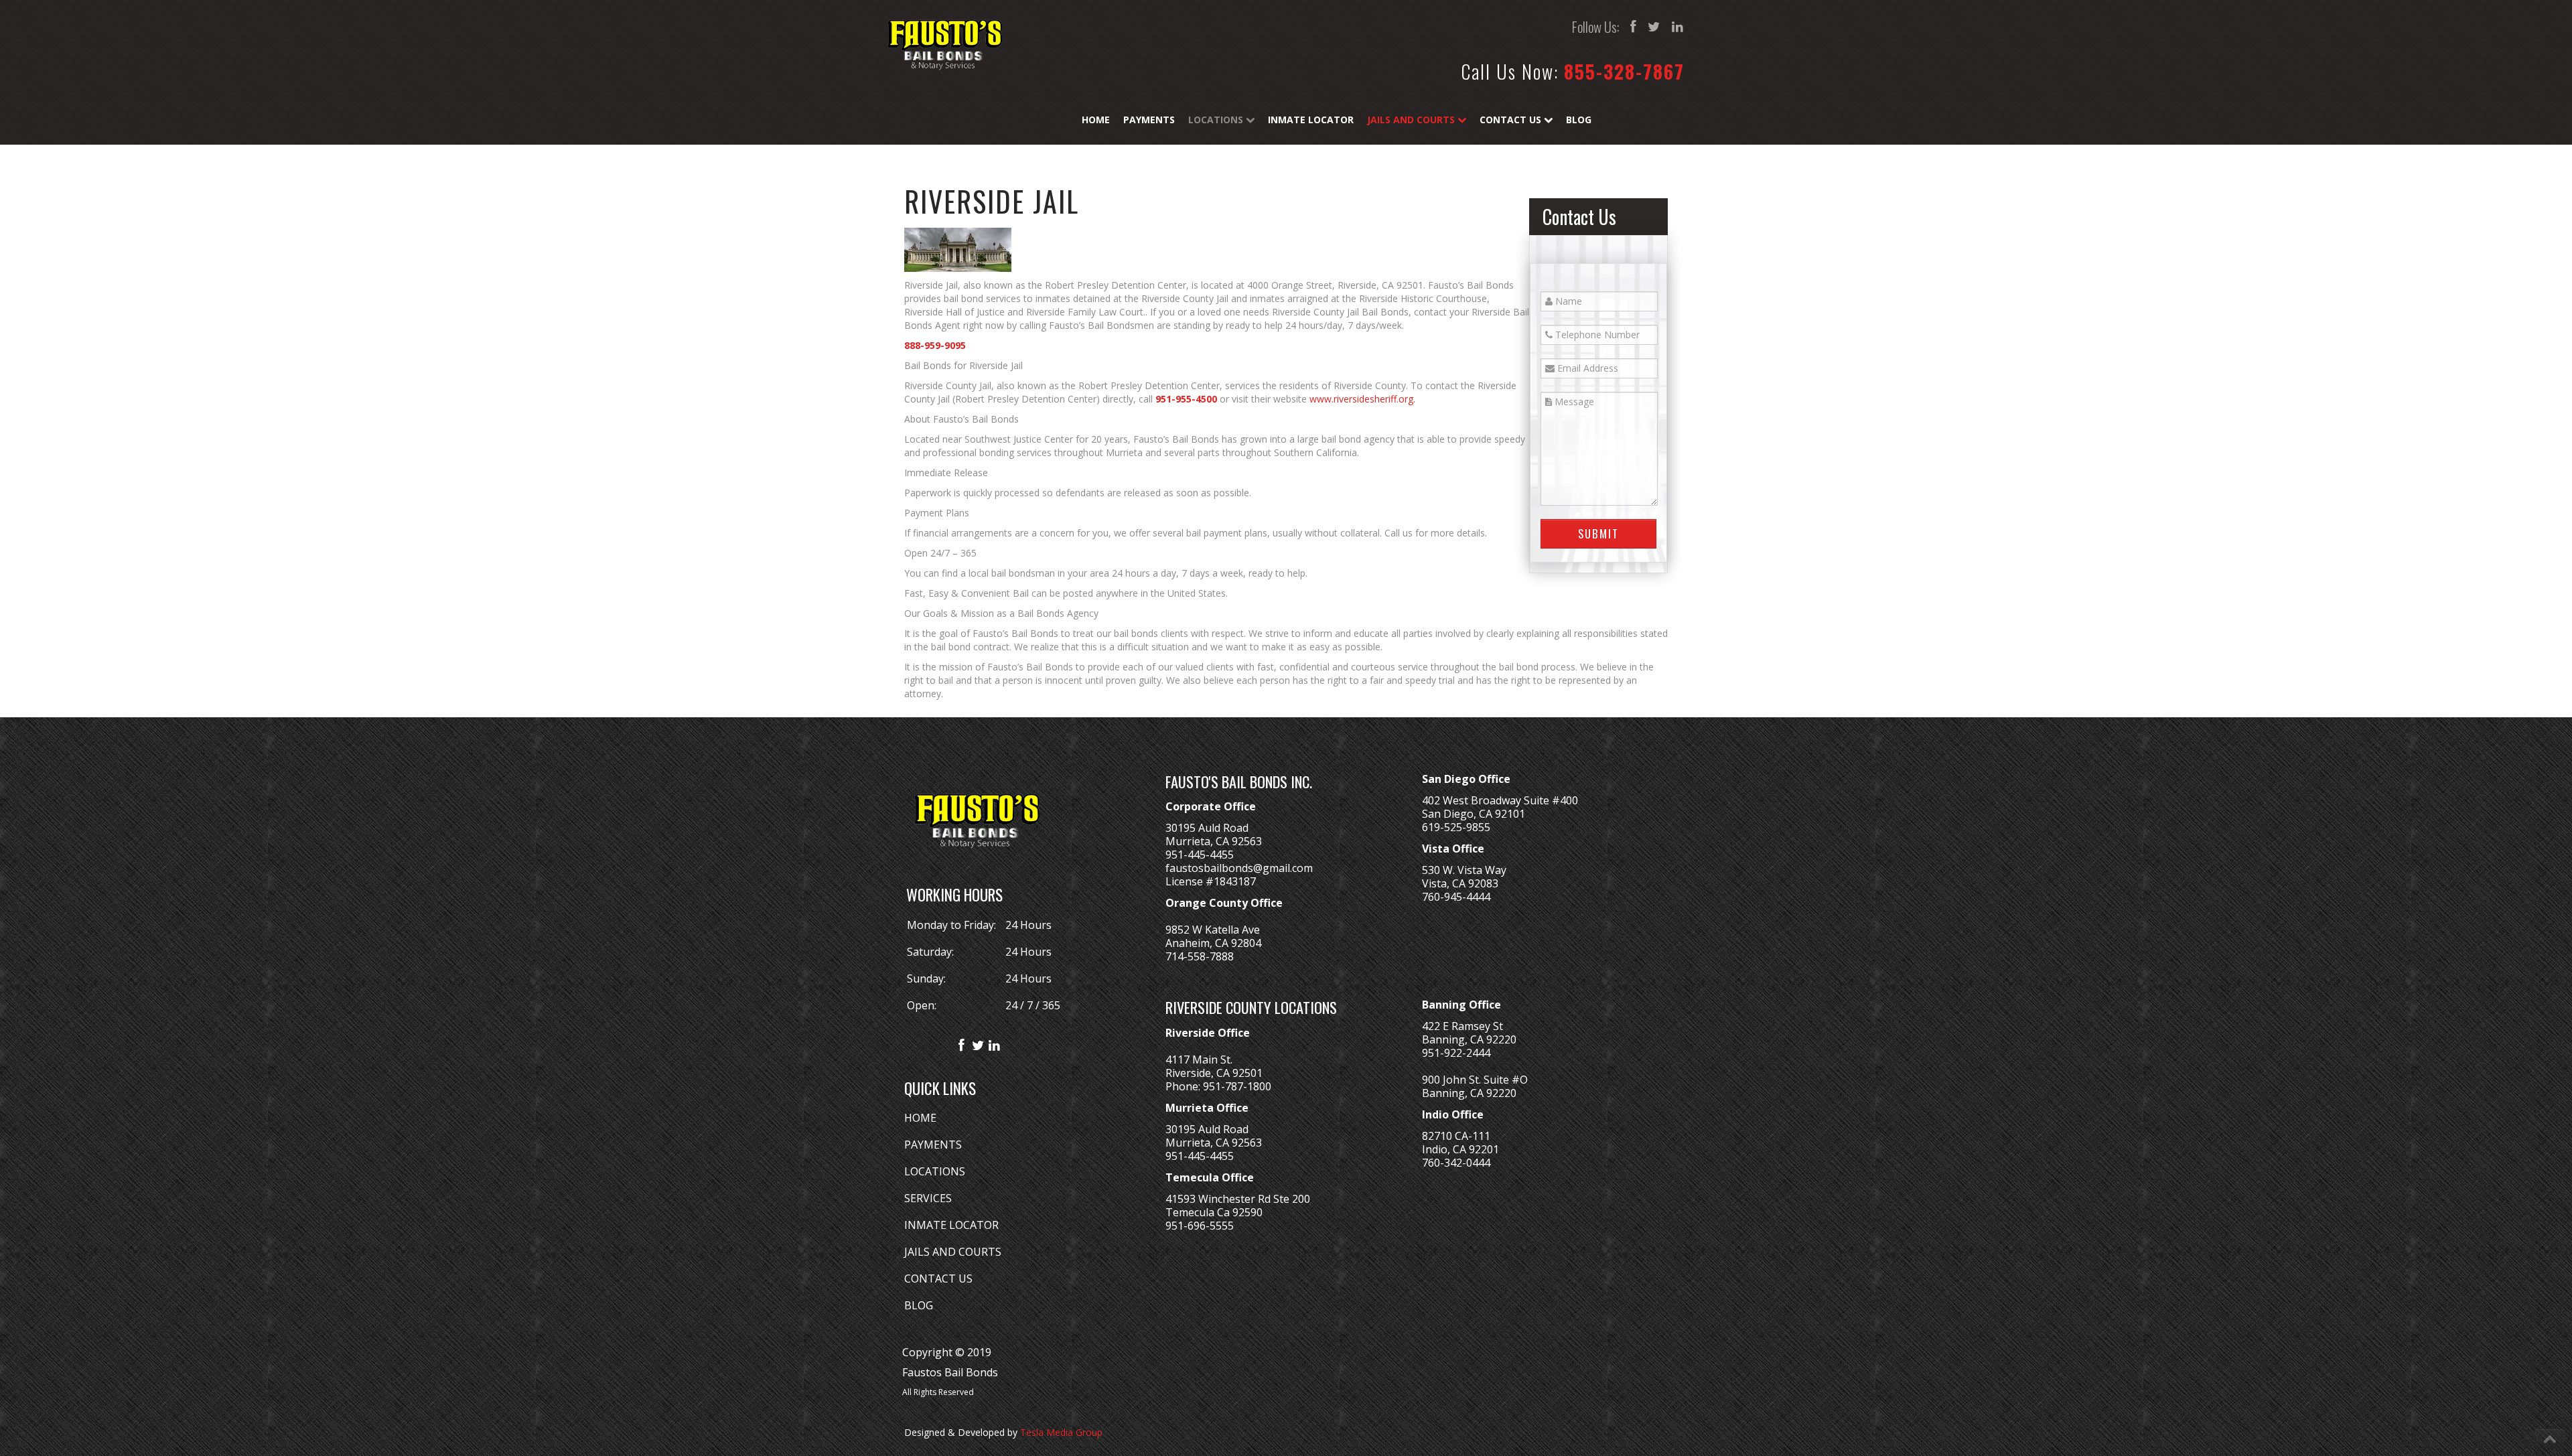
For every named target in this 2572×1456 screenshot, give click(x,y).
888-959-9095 (935, 345)
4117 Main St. (1199, 1060)
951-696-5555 (1200, 1226)
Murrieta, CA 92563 (1214, 841)
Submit (1598, 533)
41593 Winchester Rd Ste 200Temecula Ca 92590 (1238, 1206)
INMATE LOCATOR (951, 1225)
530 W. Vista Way (1464, 870)
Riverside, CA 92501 (1214, 1073)
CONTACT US (938, 1279)
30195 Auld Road (1207, 828)
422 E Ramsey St (1462, 1026)
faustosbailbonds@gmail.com (1239, 868)
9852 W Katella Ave (1213, 930)
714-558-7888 (1200, 956)
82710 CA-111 (1456, 1136)
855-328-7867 (1624, 71)
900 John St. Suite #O (1475, 1080)
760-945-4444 (1456, 897)
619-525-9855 (1456, 827)
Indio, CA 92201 (1460, 1149)
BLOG (919, 1305)
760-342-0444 (1456, 1163)
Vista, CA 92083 (1460, 883)
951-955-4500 (1186, 399)
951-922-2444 (1456, 1053)
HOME (920, 1118)
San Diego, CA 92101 (1474, 814)
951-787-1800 (1237, 1086)
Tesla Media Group (1061, 1432)
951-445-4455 (1200, 855)
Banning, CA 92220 (1469, 1039)
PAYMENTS (933, 1145)
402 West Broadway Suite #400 (1500, 800)
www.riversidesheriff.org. (1362, 399)
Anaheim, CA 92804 (1213, 943)
